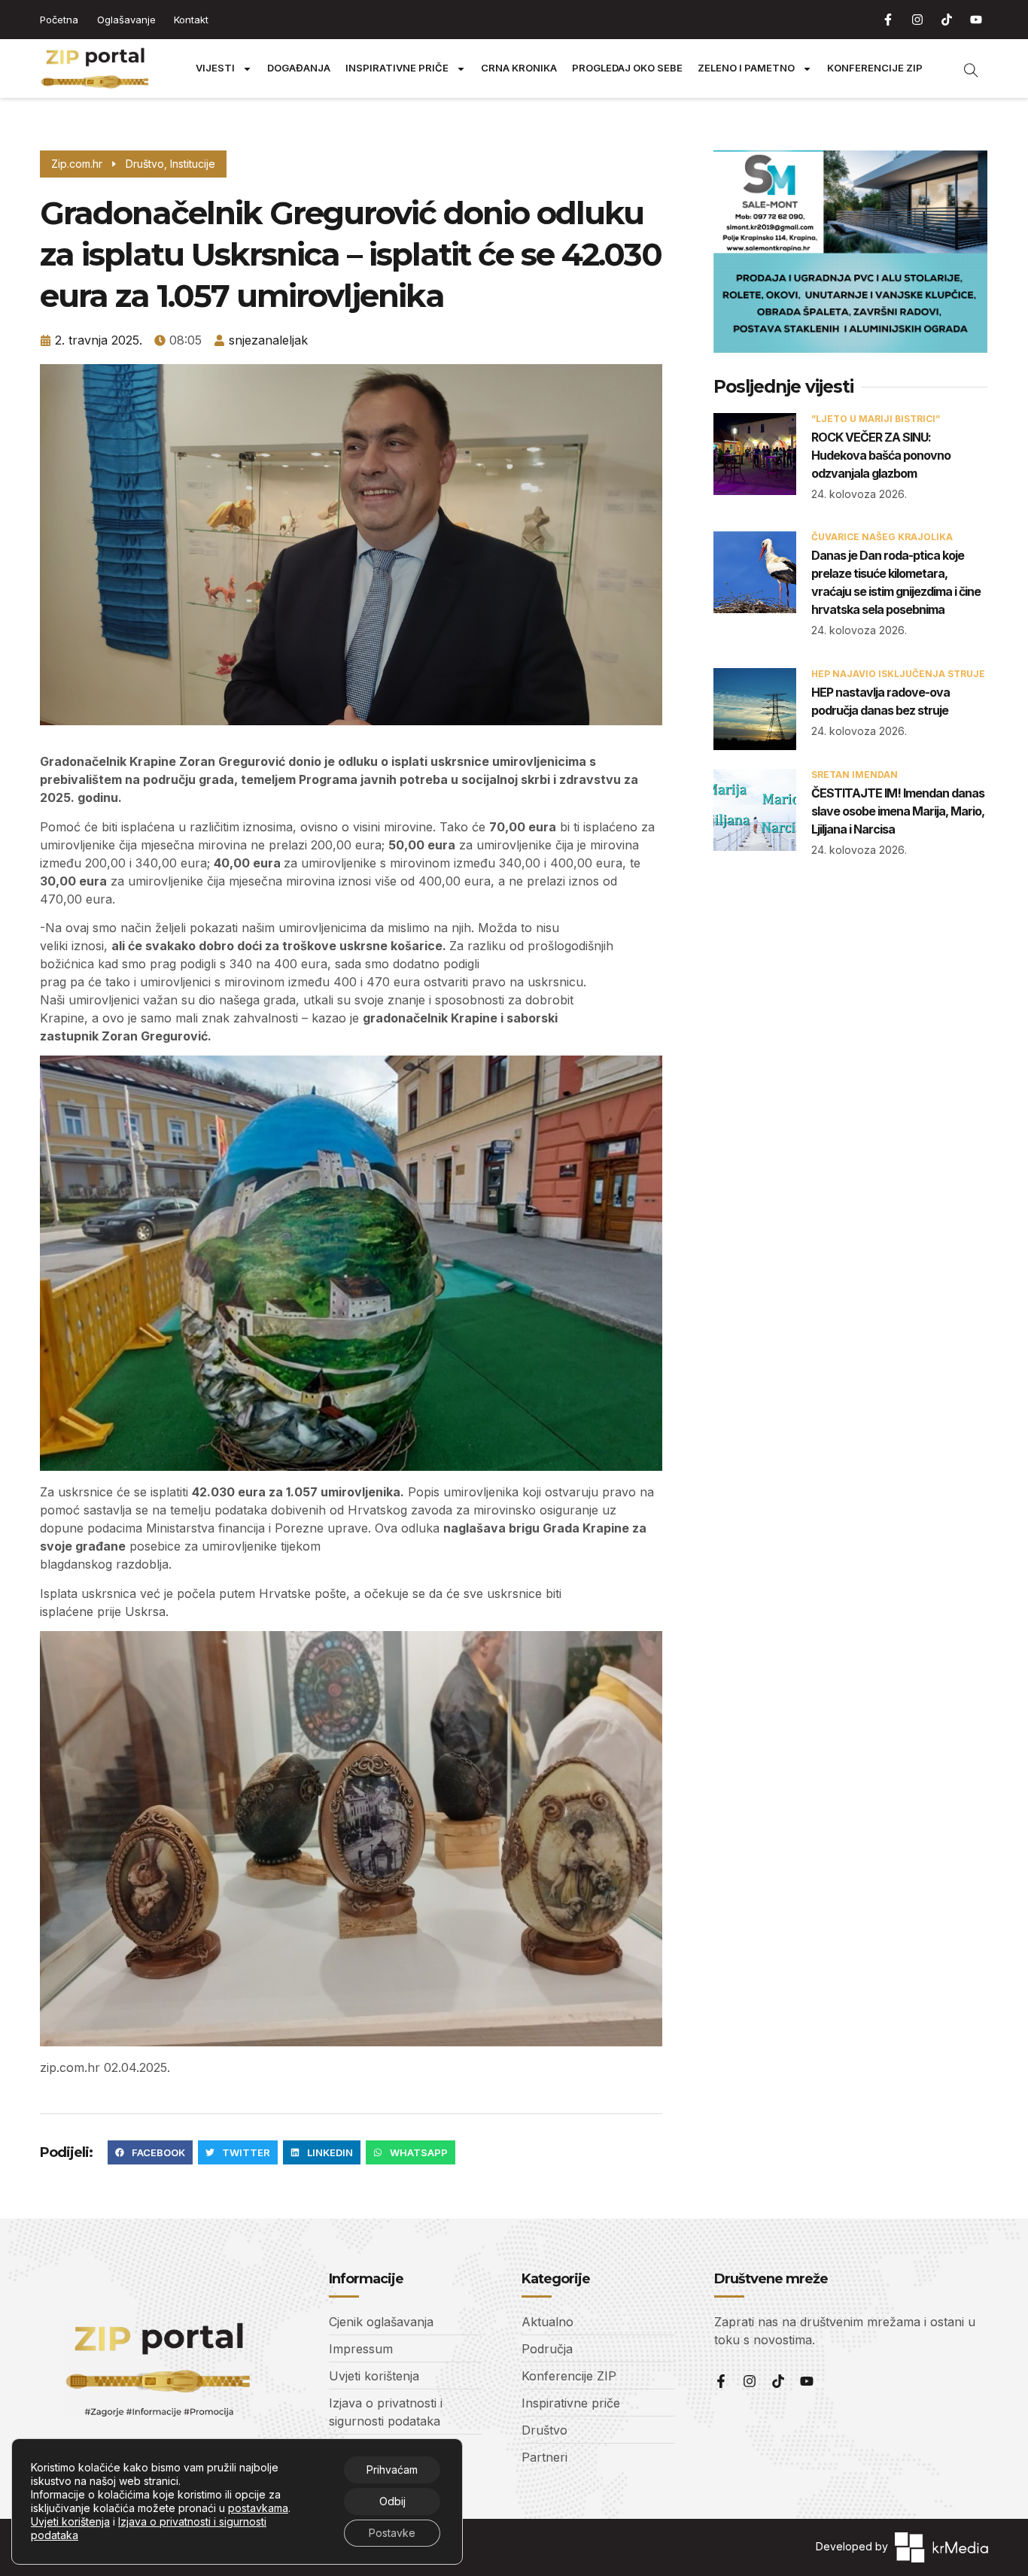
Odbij (392, 2501)
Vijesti (215, 68)
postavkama (258, 2508)
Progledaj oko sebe (627, 68)
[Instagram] (917, 20)
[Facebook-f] (888, 20)
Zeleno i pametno (746, 68)
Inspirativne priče (397, 68)
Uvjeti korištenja (70, 2521)
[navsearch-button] (963, 68)
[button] (150, 2152)
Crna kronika (519, 68)
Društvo (145, 164)
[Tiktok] (947, 20)
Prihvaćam (392, 2470)
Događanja (299, 68)
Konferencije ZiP (875, 68)
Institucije (193, 164)
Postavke (392, 2533)
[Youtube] (976, 20)
